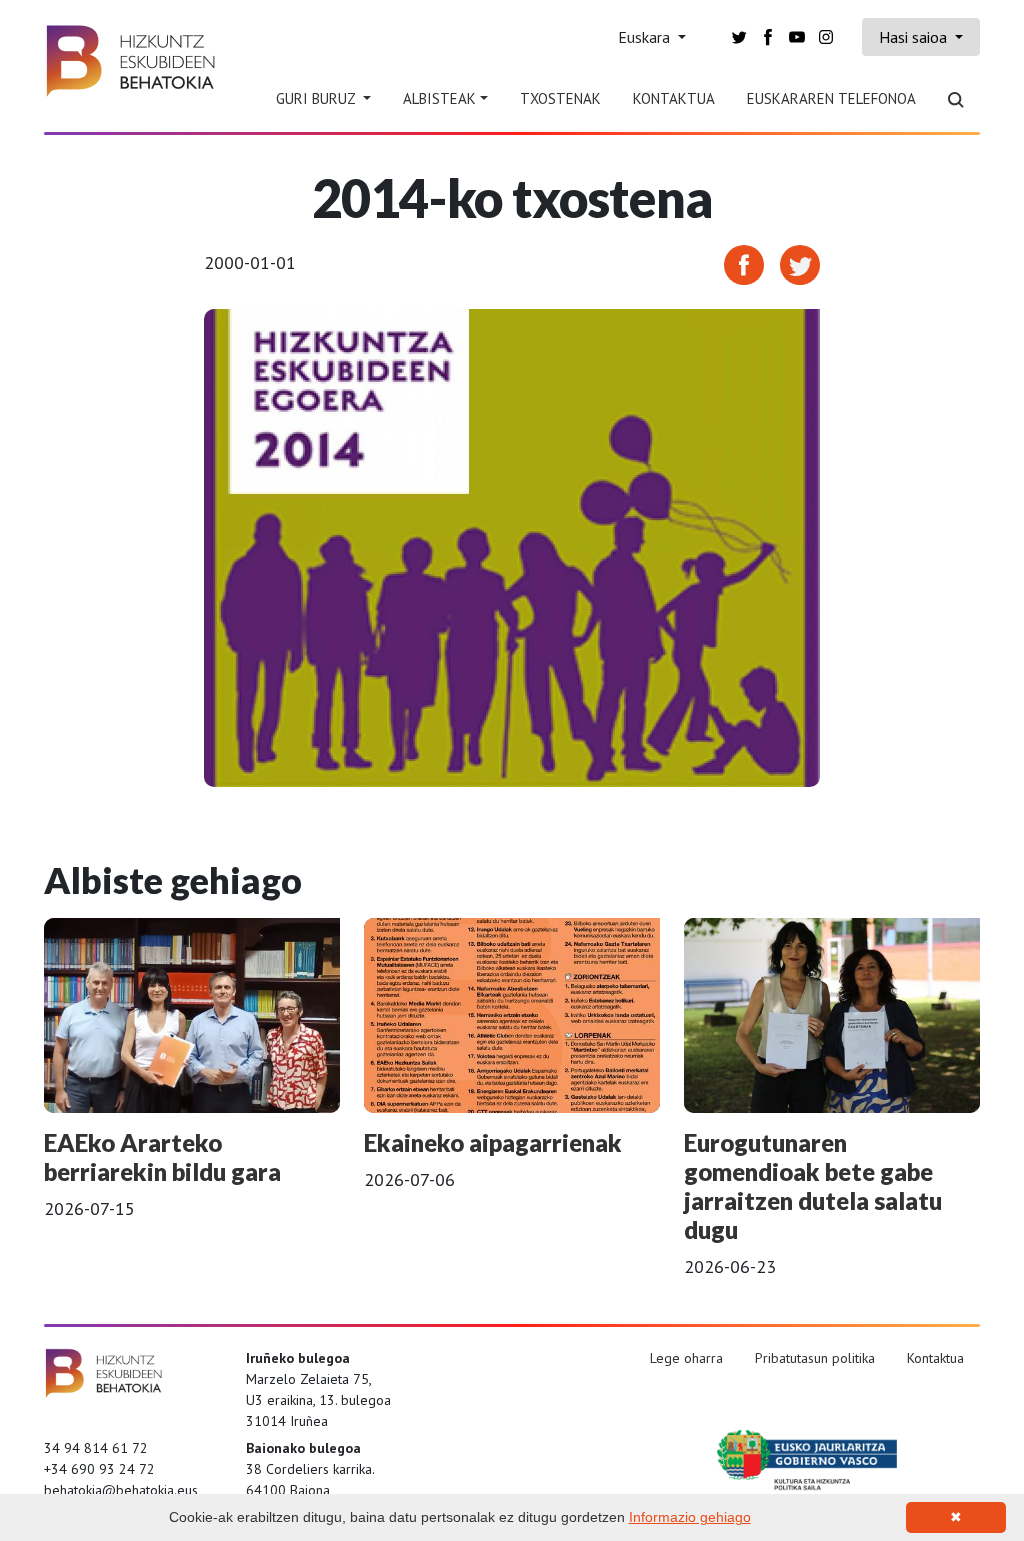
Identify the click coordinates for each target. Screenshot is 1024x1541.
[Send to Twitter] (800, 262)
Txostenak (560, 98)
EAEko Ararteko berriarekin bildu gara (162, 1157)
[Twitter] (739, 35)
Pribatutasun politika (815, 1358)
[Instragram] (826, 35)
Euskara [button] (646, 37)
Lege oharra (686, 1358)
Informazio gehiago (690, 1517)
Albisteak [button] (439, 98)
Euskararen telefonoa (831, 98)
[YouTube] (797, 35)
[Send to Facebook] (744, 262)
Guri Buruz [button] (317, 98)
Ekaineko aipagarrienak (493, 1142)
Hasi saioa (915, 37)
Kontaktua (674, 98)
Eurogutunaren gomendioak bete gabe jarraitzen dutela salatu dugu (813, 1185)
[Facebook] (768, 35)
